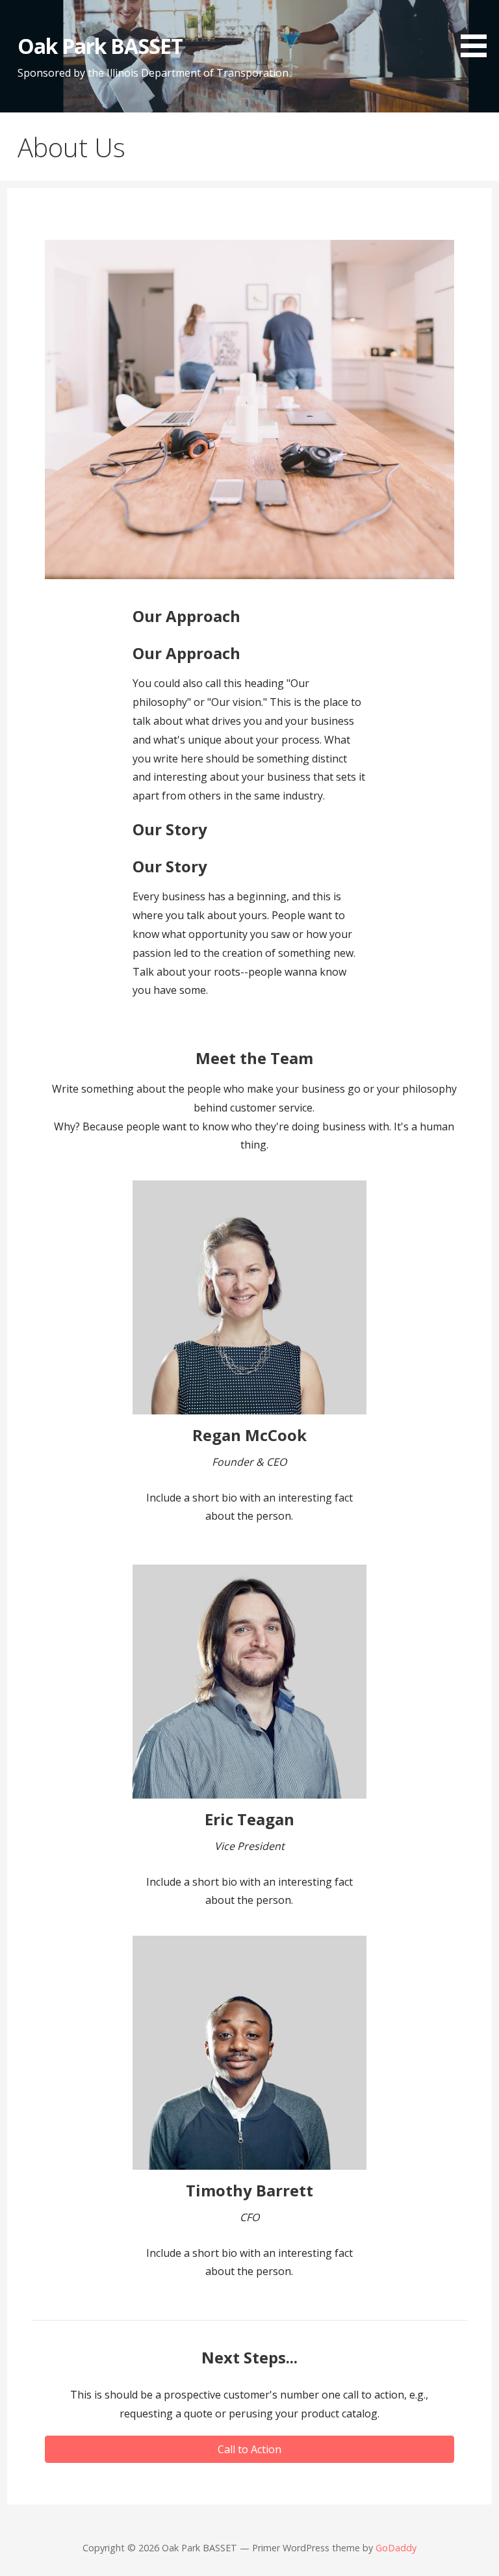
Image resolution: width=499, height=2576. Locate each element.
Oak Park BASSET (100, 46)
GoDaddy (396, 2548)
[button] (478, 31)
